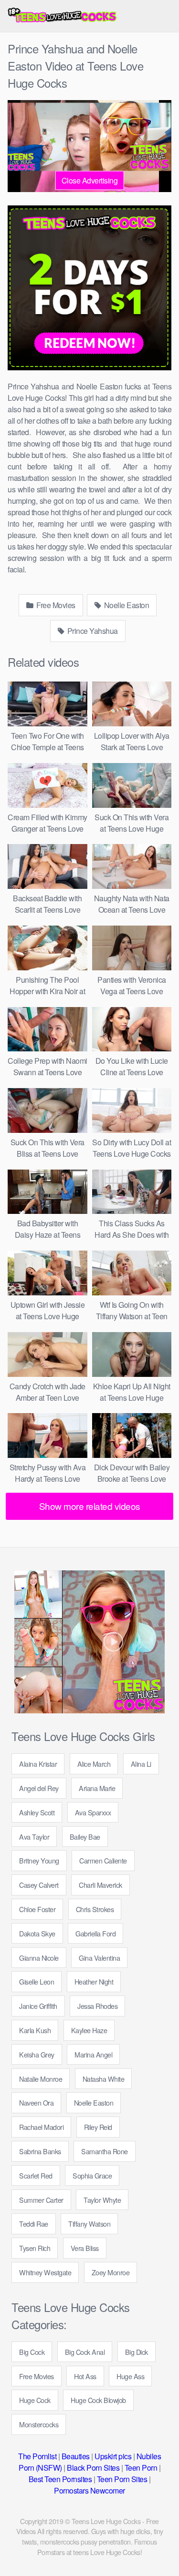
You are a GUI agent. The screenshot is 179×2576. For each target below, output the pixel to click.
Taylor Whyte (102, 2200)
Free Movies (55, 605)
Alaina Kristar (38, 1764)
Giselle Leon (37, 1981)
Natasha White (104, 2079)
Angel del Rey (39, 1788)
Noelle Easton (126, 605)
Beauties (76, 2456)
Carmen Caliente (103, 1860)
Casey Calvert (39, 1885)
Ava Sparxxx (93, 1812)
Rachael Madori (41, 2127)
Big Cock (32, 2352)
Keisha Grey (37, 2054)
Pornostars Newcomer (89, 2490)
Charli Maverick (100, 1885)
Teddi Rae (34, 2224)
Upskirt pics (113, 2456)
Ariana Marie (97, 1788)
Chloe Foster (37, 1909)
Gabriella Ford (95, 1933)
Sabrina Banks (40, 2151)
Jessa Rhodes (97, 2006)
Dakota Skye (37, 1933)
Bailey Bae (85, 1837)
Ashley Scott (37, 1812)
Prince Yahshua (92, 631)
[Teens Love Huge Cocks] (63, 16)
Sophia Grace (92, 2175)
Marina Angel (93, 2054)
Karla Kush (35, 2030)
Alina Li (141, 1764)
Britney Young (39, 1860)
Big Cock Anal (85, 2352)
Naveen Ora (36, 2103)
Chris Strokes (95, 1909)
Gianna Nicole (39, 1958)
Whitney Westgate (45, 2272)
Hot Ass (85, 2376)
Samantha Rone (105, 2151)
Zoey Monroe (111, 2272)
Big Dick (137, 2352)
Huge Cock (35, 2400)
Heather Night (94, 1981)
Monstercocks (39, 2424)
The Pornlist (37, 2456)
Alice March (94, 1764)
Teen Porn (141, 2468)
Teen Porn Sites (122, 2479)
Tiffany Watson (89, 2224)
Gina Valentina (99, 1958)
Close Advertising (90, 180)
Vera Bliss (85, 2248)
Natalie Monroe (41, 2079)
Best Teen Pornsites (60, 2479)
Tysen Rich (35, 2248)
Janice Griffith (38, 2006)
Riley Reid (98, 2127)
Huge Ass (130, 2376)
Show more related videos (90, 1506)
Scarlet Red (36, 2175)
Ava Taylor (34, 1837)
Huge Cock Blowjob (98, 2400)
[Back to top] (162, 2555)
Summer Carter (41, 2200)
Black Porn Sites (93, 2468)
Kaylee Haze (89, 2030)
